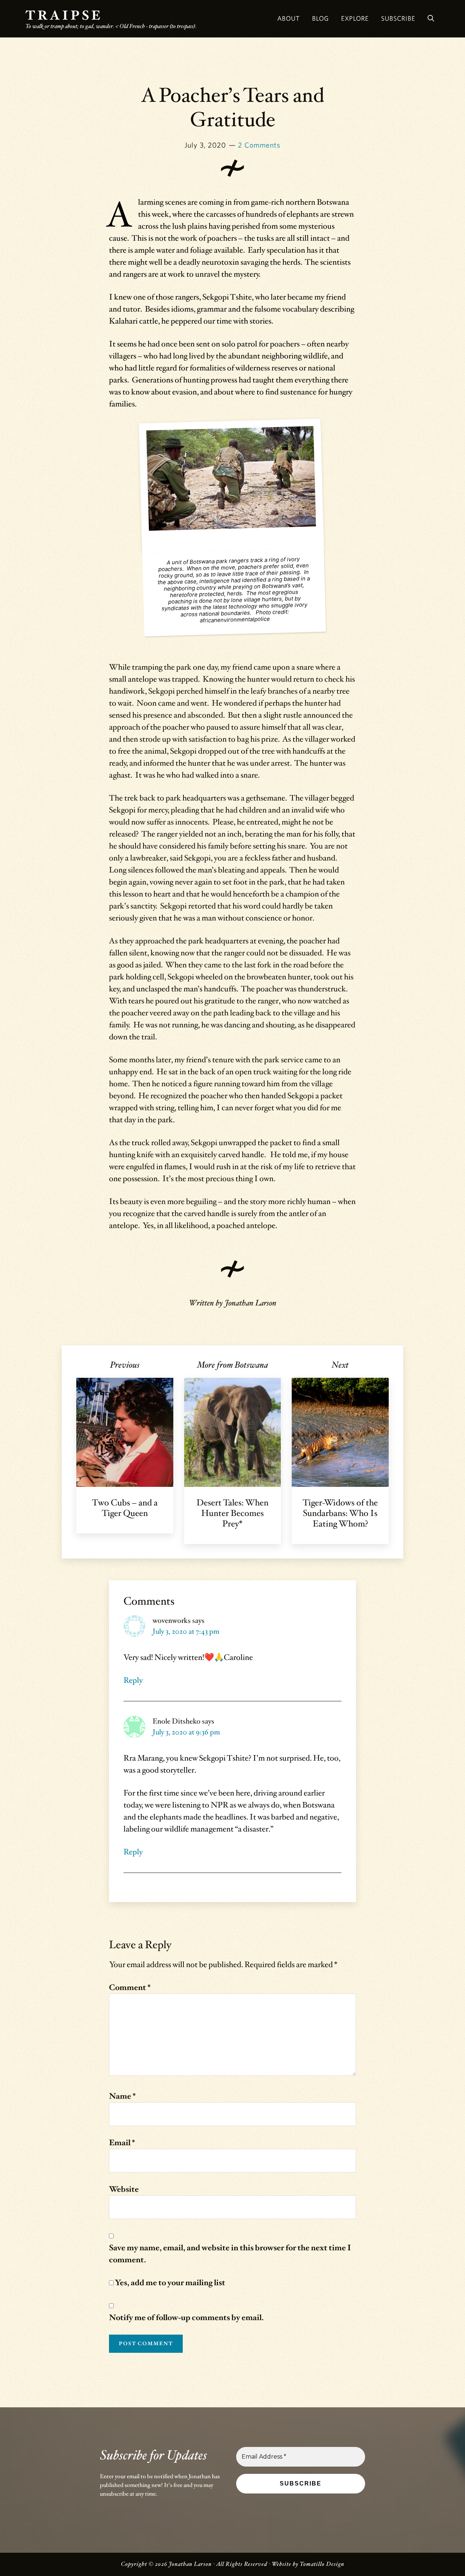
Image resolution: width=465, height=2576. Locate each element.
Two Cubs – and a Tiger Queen (125, 1508)
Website (124, 2189)
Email (122, 2143)
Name (122, 2096)
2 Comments (259, 145)
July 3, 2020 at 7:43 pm (186, 1632)
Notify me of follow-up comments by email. (186, 2318)
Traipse (64, 16)
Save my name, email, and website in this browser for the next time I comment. (230, 2254)
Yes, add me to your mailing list (169, 2283)
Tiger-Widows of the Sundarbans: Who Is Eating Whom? (340, 1513)
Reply (133, 1680)
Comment (130, 1988)
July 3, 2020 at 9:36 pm (186, 1732)
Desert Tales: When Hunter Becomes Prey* (232, 1513)
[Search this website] (431, 19)
